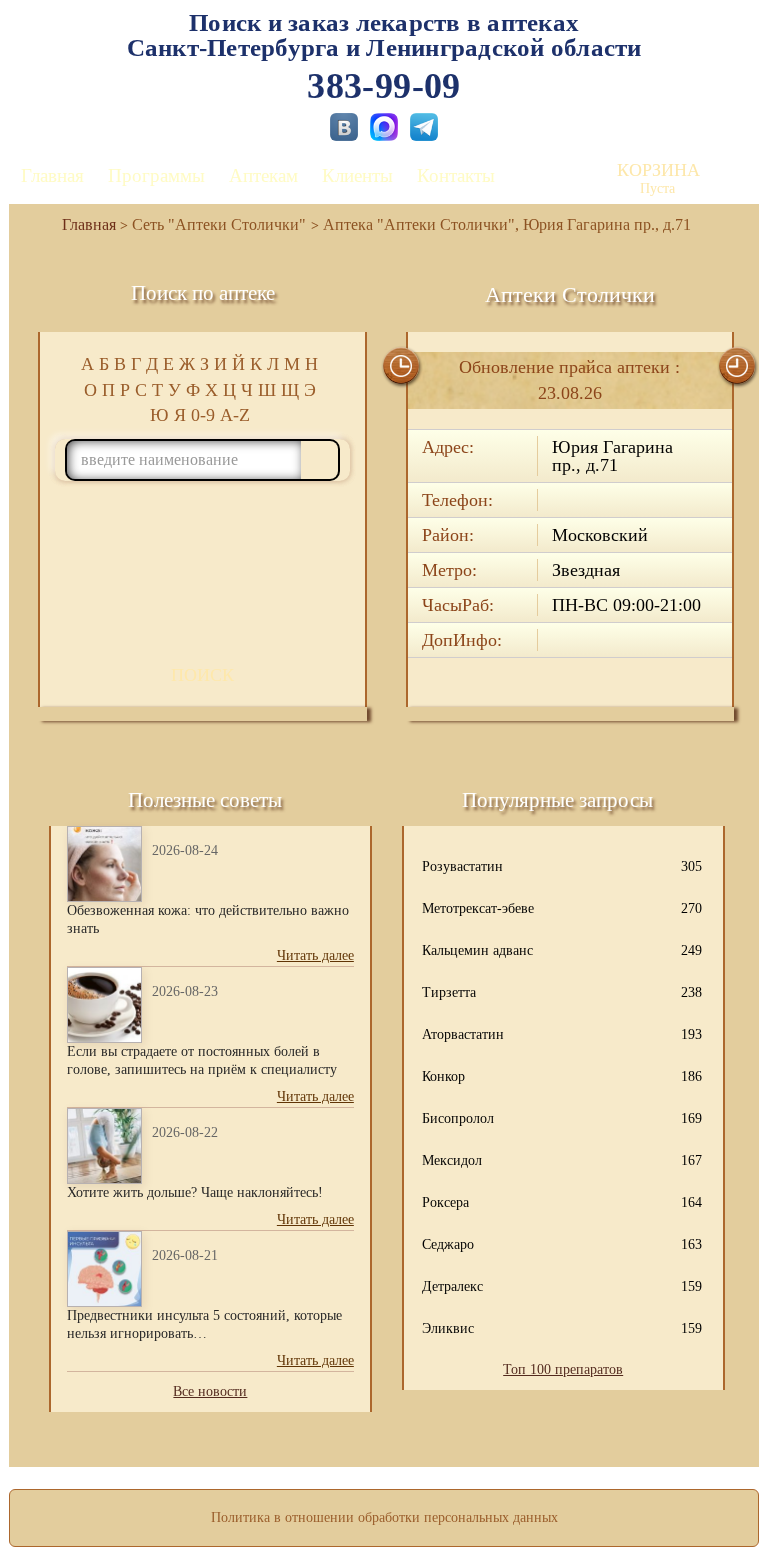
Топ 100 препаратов (563, 1369)
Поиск (202, 675)
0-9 (203, 415)
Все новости (210, 1391)
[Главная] (81, 224)
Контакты (456, 175)
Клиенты (357, 175)
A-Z (235, 415)
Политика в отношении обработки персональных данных (384, 1517)
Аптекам (263, 175)
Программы (156, 175)
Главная (52, 175)
